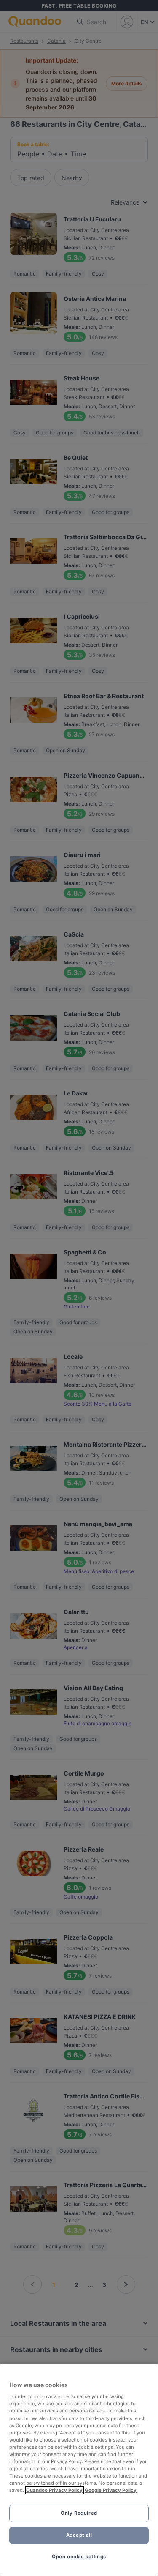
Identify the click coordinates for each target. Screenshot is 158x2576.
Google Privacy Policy (111, 2490)
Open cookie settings (79, 2557)
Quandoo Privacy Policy (54, 2490)
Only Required (79, 2513)
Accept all (79, 2535)
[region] (79, 2470)
